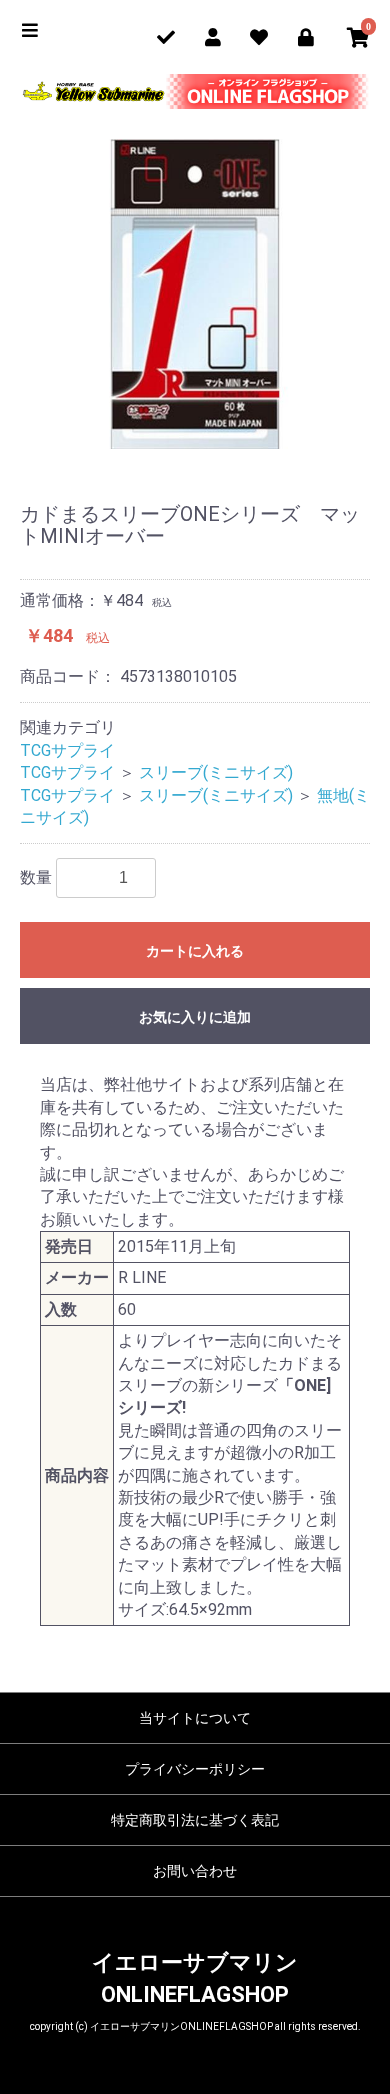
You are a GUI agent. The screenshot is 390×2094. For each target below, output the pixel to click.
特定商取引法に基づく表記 (195, 1820)
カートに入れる (195, 951)
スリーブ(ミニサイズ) (216, 772)
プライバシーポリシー (195, 1769)
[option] (195, 294)
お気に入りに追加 (195, 1017)
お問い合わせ (195, 1871)
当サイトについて (195, 1718)
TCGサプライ (67, 750)
